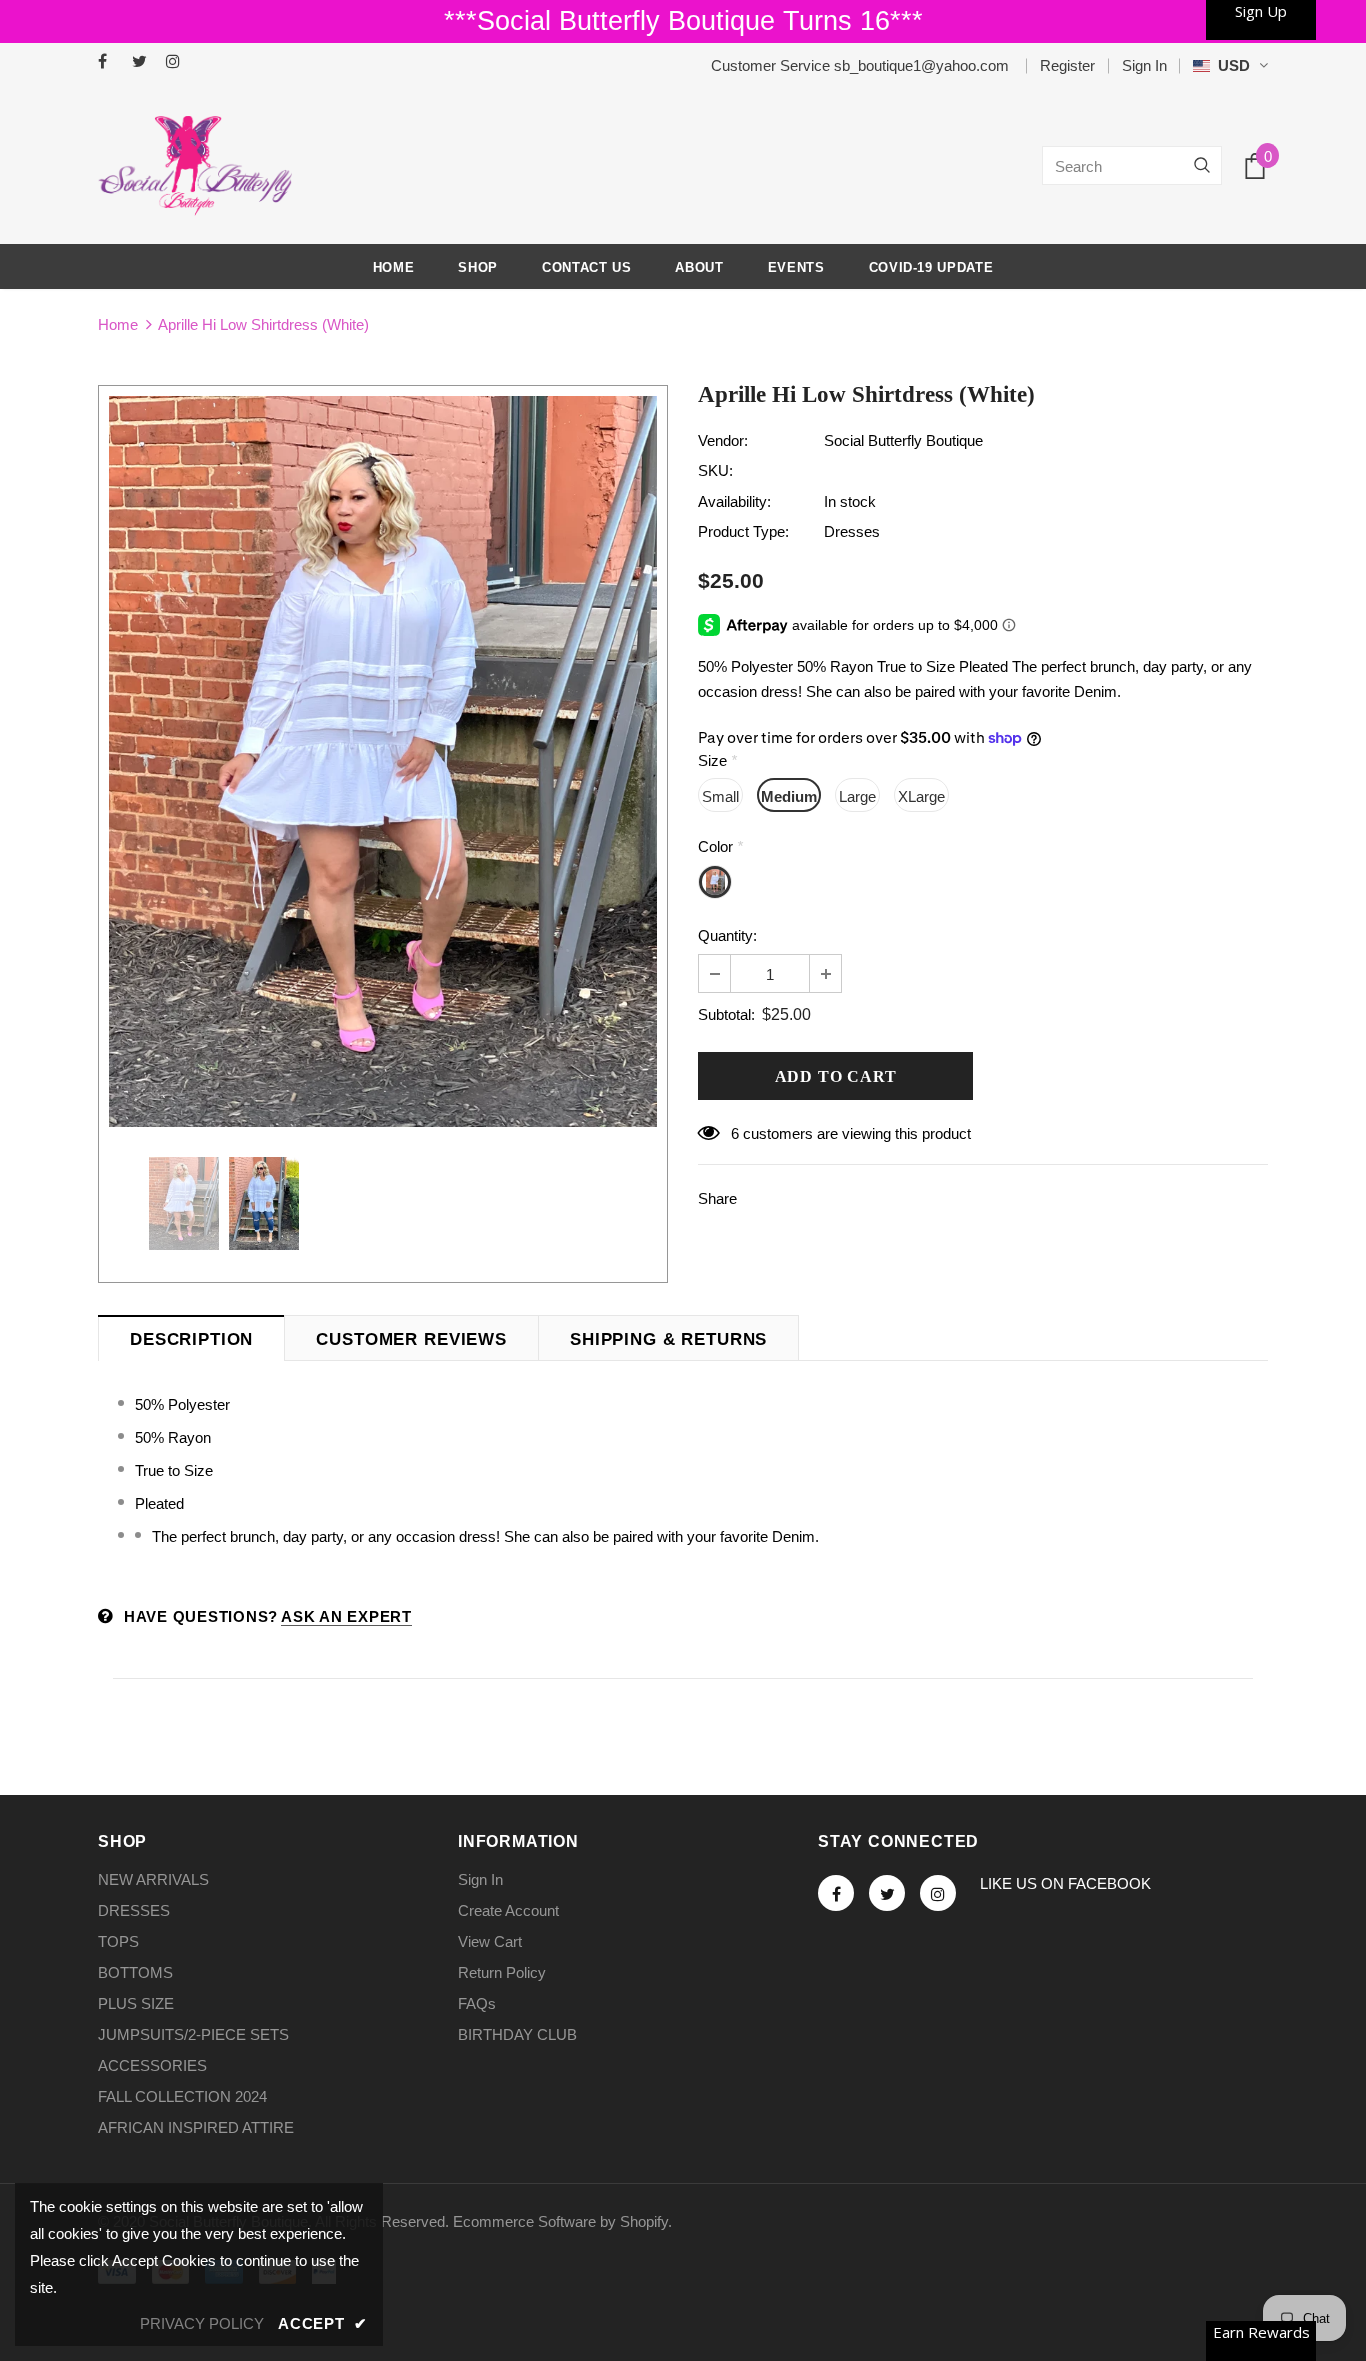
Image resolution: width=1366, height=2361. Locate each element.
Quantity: (727, 935)
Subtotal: (726, 1014)
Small (720, 796)
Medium (789, 796)
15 (739, 1133)
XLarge (921, 796)
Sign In (1144, 65)
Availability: (734, 501)
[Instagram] (178, 62)
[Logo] (195, 166)
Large (857, 796)
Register (1067, 65)
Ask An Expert (346, 1616)
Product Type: (743, 531)
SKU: (715, 470)
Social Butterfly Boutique (903, 440)
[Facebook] (110, 62)
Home (118, 324)
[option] (383, 761)
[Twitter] (144, 62)
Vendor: (723, 440)
